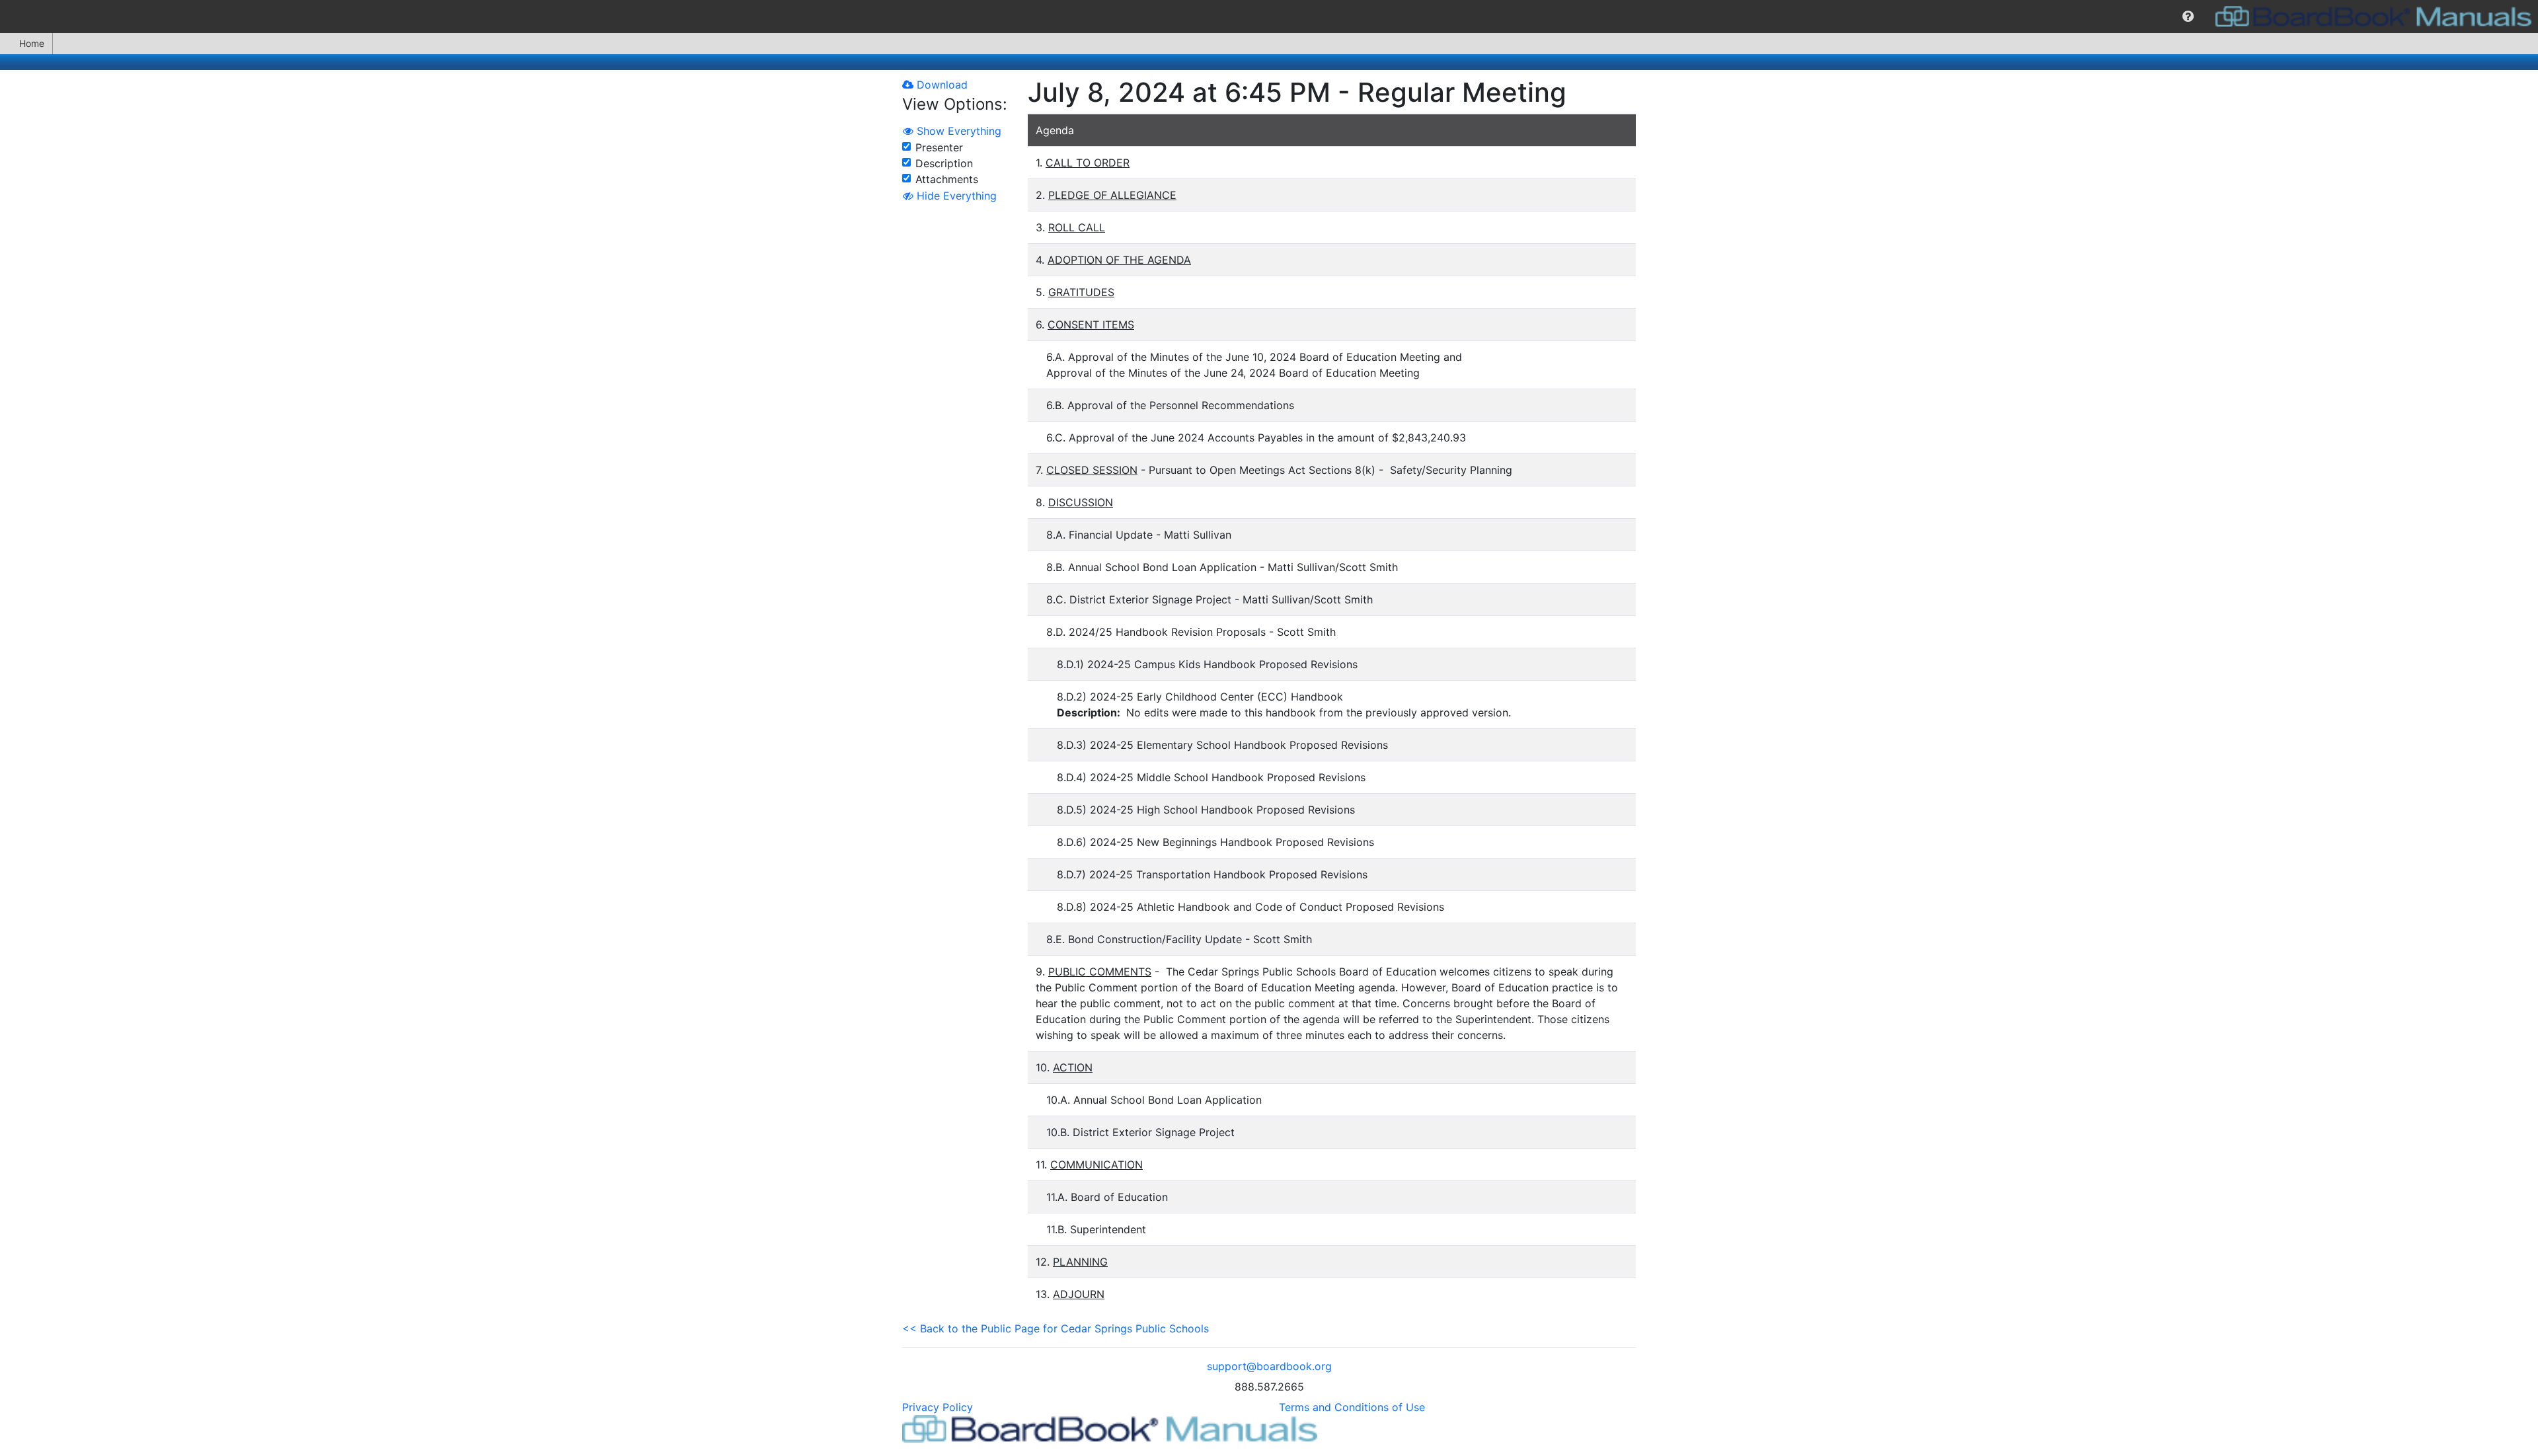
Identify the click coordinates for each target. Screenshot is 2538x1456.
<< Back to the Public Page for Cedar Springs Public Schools (1056, 1328)
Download (941, 85)
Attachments (947, 179)
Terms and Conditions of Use (1352, 1407)
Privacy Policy (938, 1407)
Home (32, 43)
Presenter (939, 147)
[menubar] (1269, 17)
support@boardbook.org (1269, 1366)
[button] (2188, 17)
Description (944, 163)
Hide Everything (955, 196)
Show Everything (957, 131)
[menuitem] (2188, 17)
